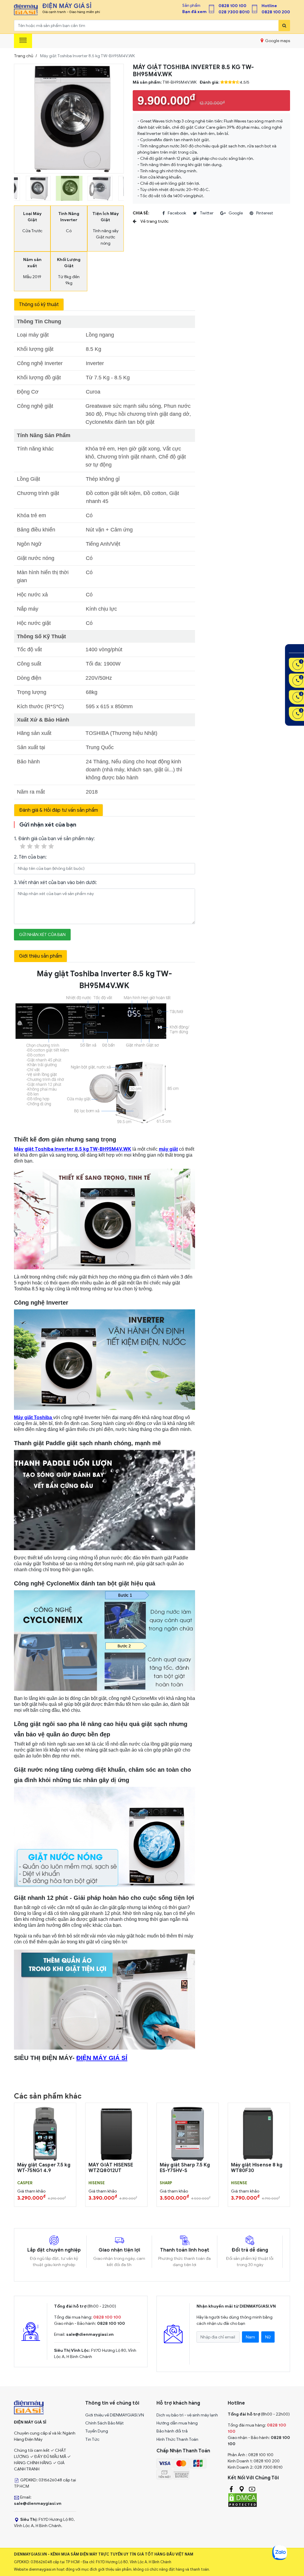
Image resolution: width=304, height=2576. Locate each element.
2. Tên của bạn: (30, 857)
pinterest (265, 213)
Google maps (277, 41)
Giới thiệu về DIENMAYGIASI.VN (115, 2415)
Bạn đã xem (194, 12)
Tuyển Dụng (97, 2431)
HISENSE (97, 2183)
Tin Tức (92, 2439)
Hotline (269, 6)
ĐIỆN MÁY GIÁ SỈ (102, 2058)
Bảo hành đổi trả (172, 2431)
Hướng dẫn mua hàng (177, 2423)
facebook (177, 213)
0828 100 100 (232, 6)
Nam (250, 2337)
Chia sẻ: (141, 213)
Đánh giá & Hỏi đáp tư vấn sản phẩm (58, 810)
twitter (207, 213)
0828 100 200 (276, 12)
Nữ (268, 2337)
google (236, 213)
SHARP (166, 2183)
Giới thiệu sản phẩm (41, 956)
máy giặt (168, 1149)
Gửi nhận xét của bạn (42, 935)
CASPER (25, 2183)
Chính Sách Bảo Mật (104, 2423)
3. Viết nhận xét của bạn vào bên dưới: (55, 883)
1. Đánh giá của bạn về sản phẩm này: (54, 839)
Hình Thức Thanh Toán (177, 2439)
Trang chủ (24, 56)
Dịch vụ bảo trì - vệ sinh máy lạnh (187, 2415)
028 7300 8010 (234, 12)
